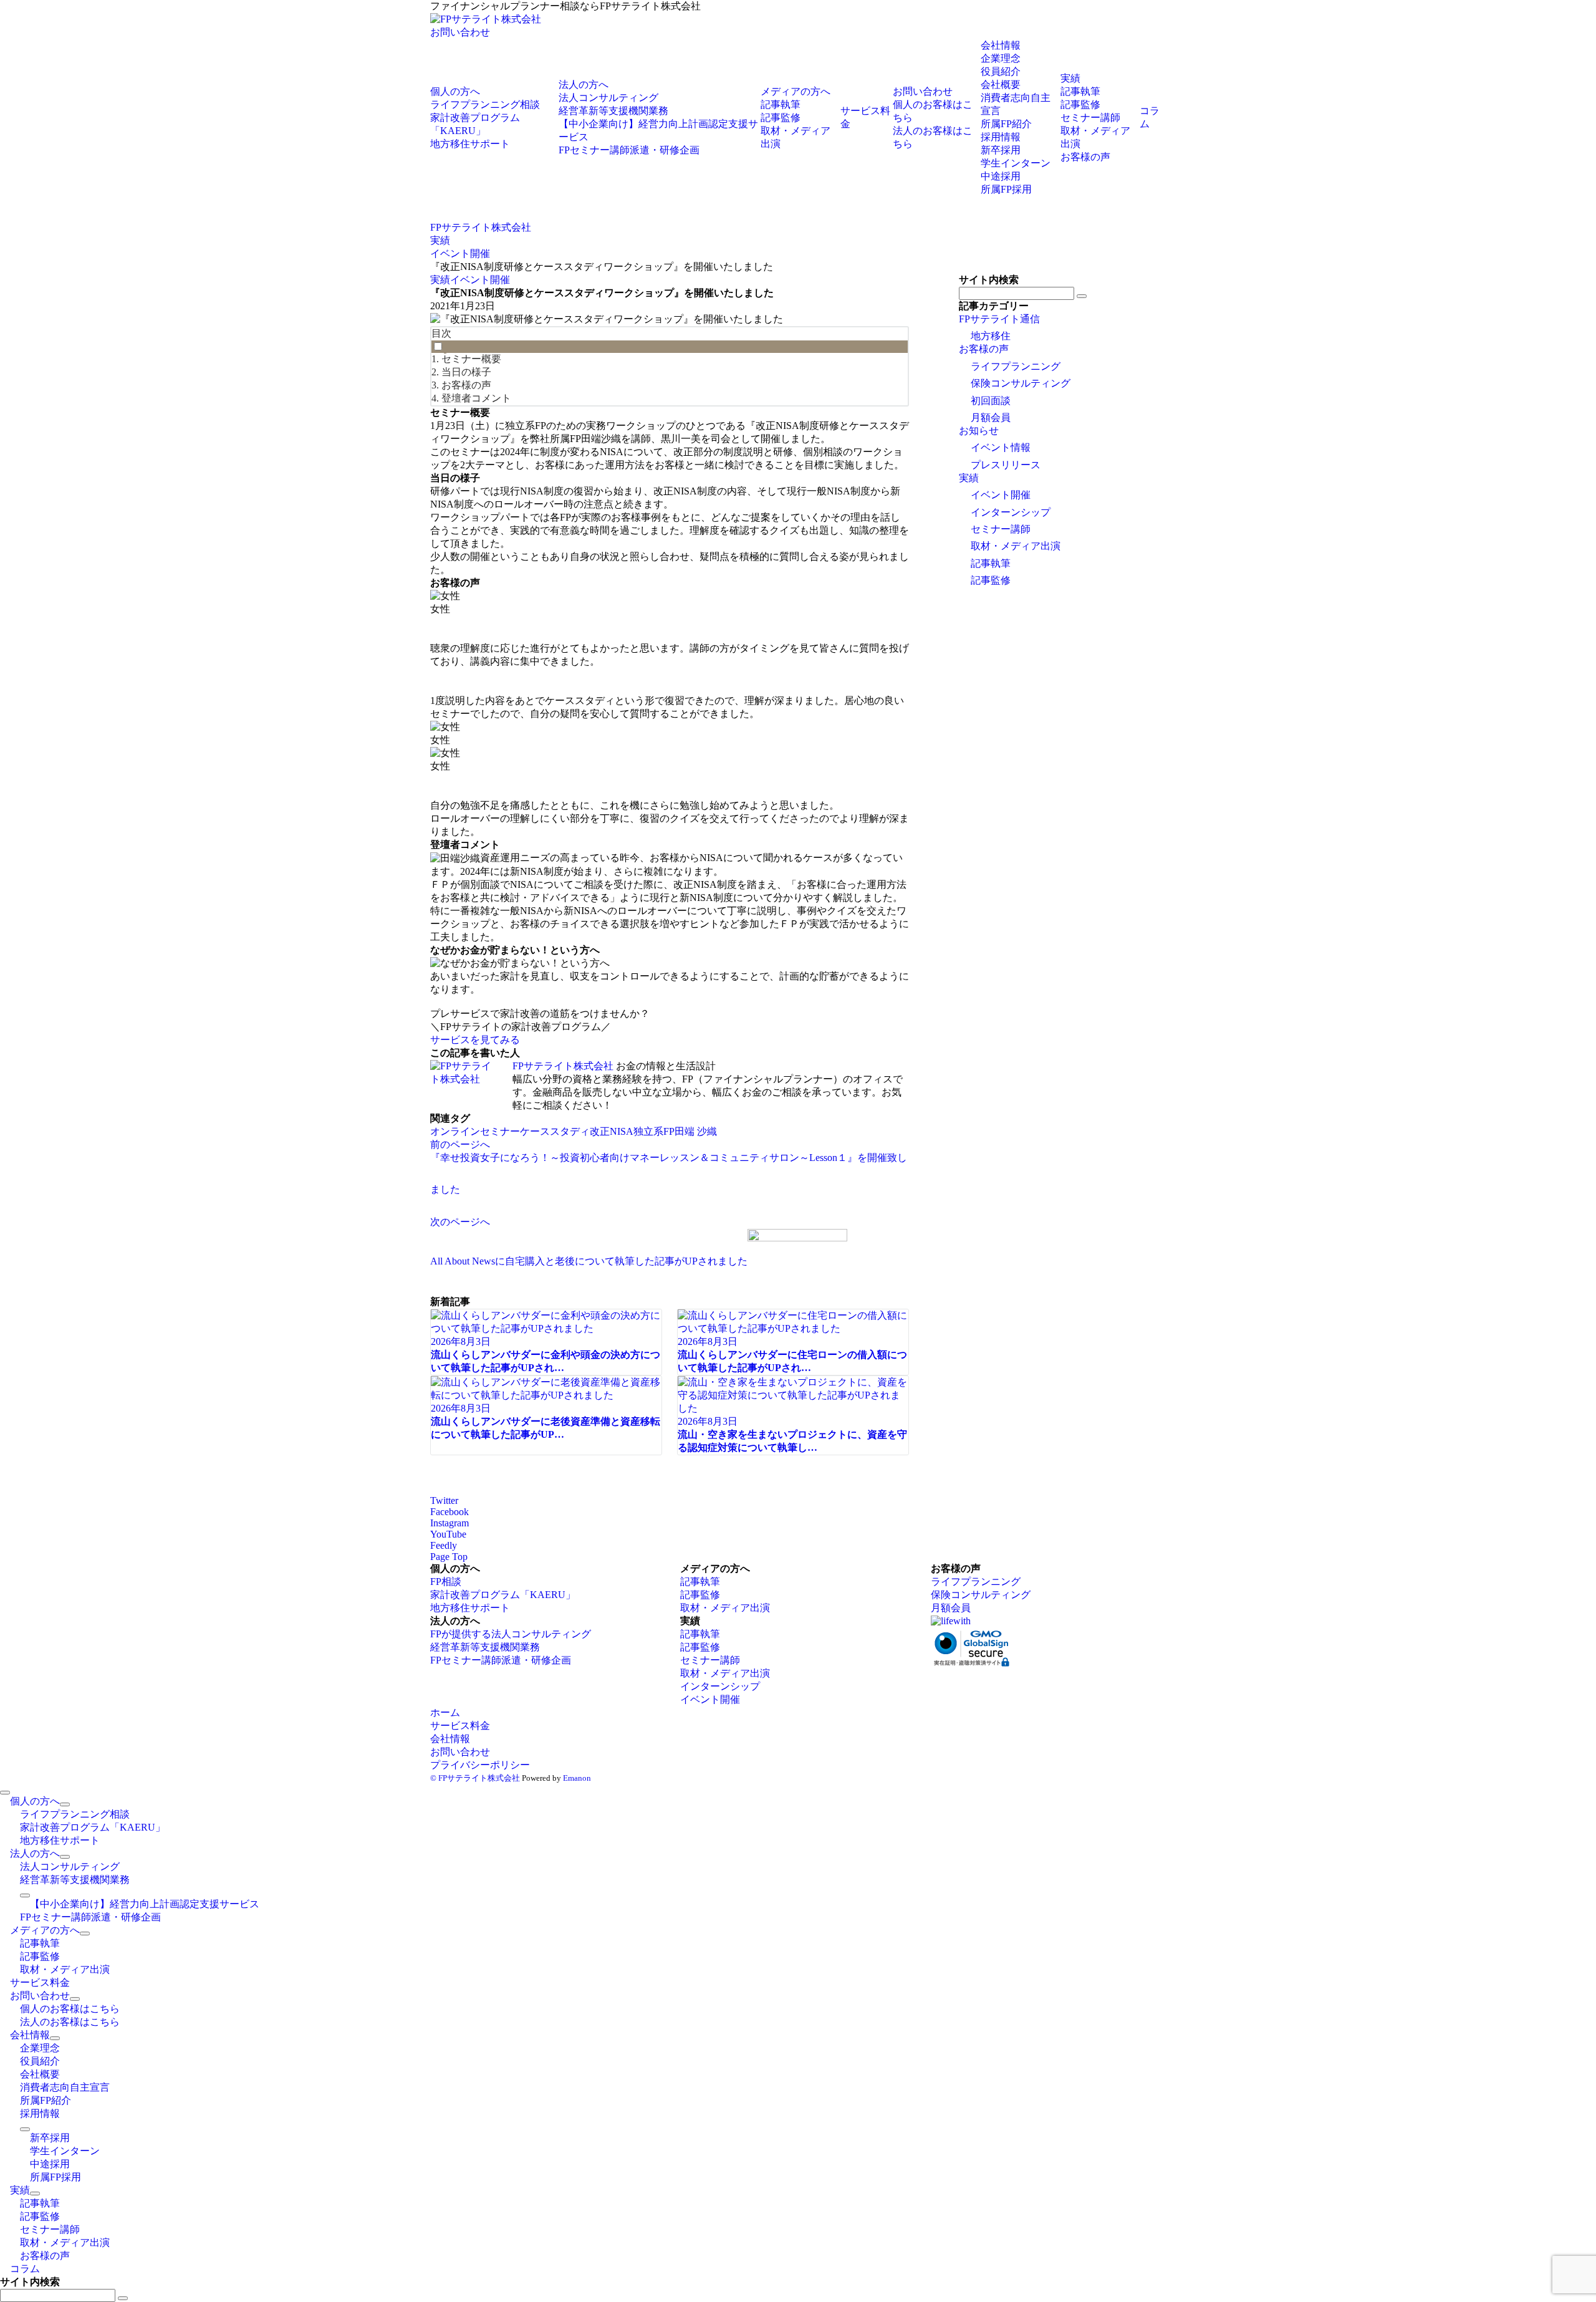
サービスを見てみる (475, 1040)
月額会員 (991, 417)
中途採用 (1001, 176)
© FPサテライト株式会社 (475, 1778)
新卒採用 (1001, 150)
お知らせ (979, 431)
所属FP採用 (1006, 189)
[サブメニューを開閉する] (65, 1804)
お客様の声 (466, 385)
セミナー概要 (471, 359)
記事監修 (991, 580)
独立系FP (654, 1131)
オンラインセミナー (475, 1131)
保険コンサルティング (1021, 383)
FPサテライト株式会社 (563, 1066)
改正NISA (612, 1131)
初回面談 (991, 401)
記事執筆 (991, 563)
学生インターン (1016, 163)
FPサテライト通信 (999, 319)
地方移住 (991, 336)
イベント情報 (1001, 447)
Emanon (577, 1778)
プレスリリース (1006, 465)
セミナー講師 (1001, 529)
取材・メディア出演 (1016, 546)
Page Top (449, 1557)
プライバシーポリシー (480, 1765)
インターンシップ (1011, 512)
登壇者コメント (476, 398)
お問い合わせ (460, 32)
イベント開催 (480, 280)
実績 (440, 280)
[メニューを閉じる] (5, 1793)
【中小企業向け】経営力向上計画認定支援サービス (145, 1904)
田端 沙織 (696, 1131)
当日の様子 (466, 372)
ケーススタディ (555, 1131)
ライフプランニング (1016, 366)
